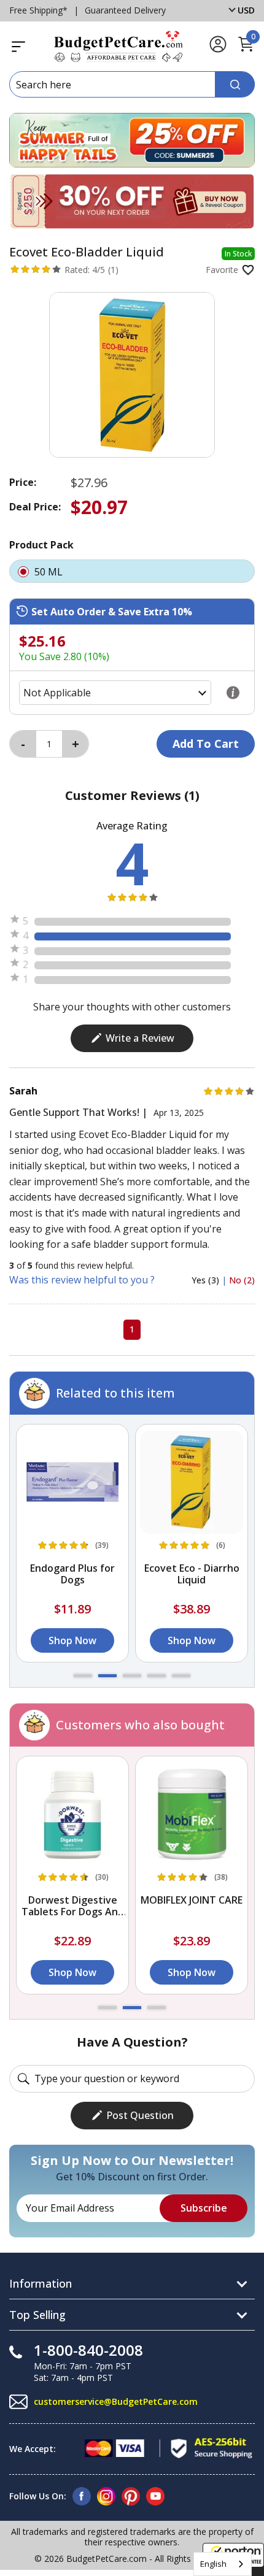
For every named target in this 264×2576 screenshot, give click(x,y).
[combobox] (223, 2564)
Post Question (140, 2115)
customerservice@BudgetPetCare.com (116, 2401)
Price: (23, 482)
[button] (83, 1676)
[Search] (235, 84)
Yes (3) (207, 1280)
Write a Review (140, 1038)
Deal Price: (35, 507)
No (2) (242, 1280)
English (213, 2564)
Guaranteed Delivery (125, 10)
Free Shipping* (38, 10)
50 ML (50, 572)
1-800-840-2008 (88, 2350)
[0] (246, 50)
